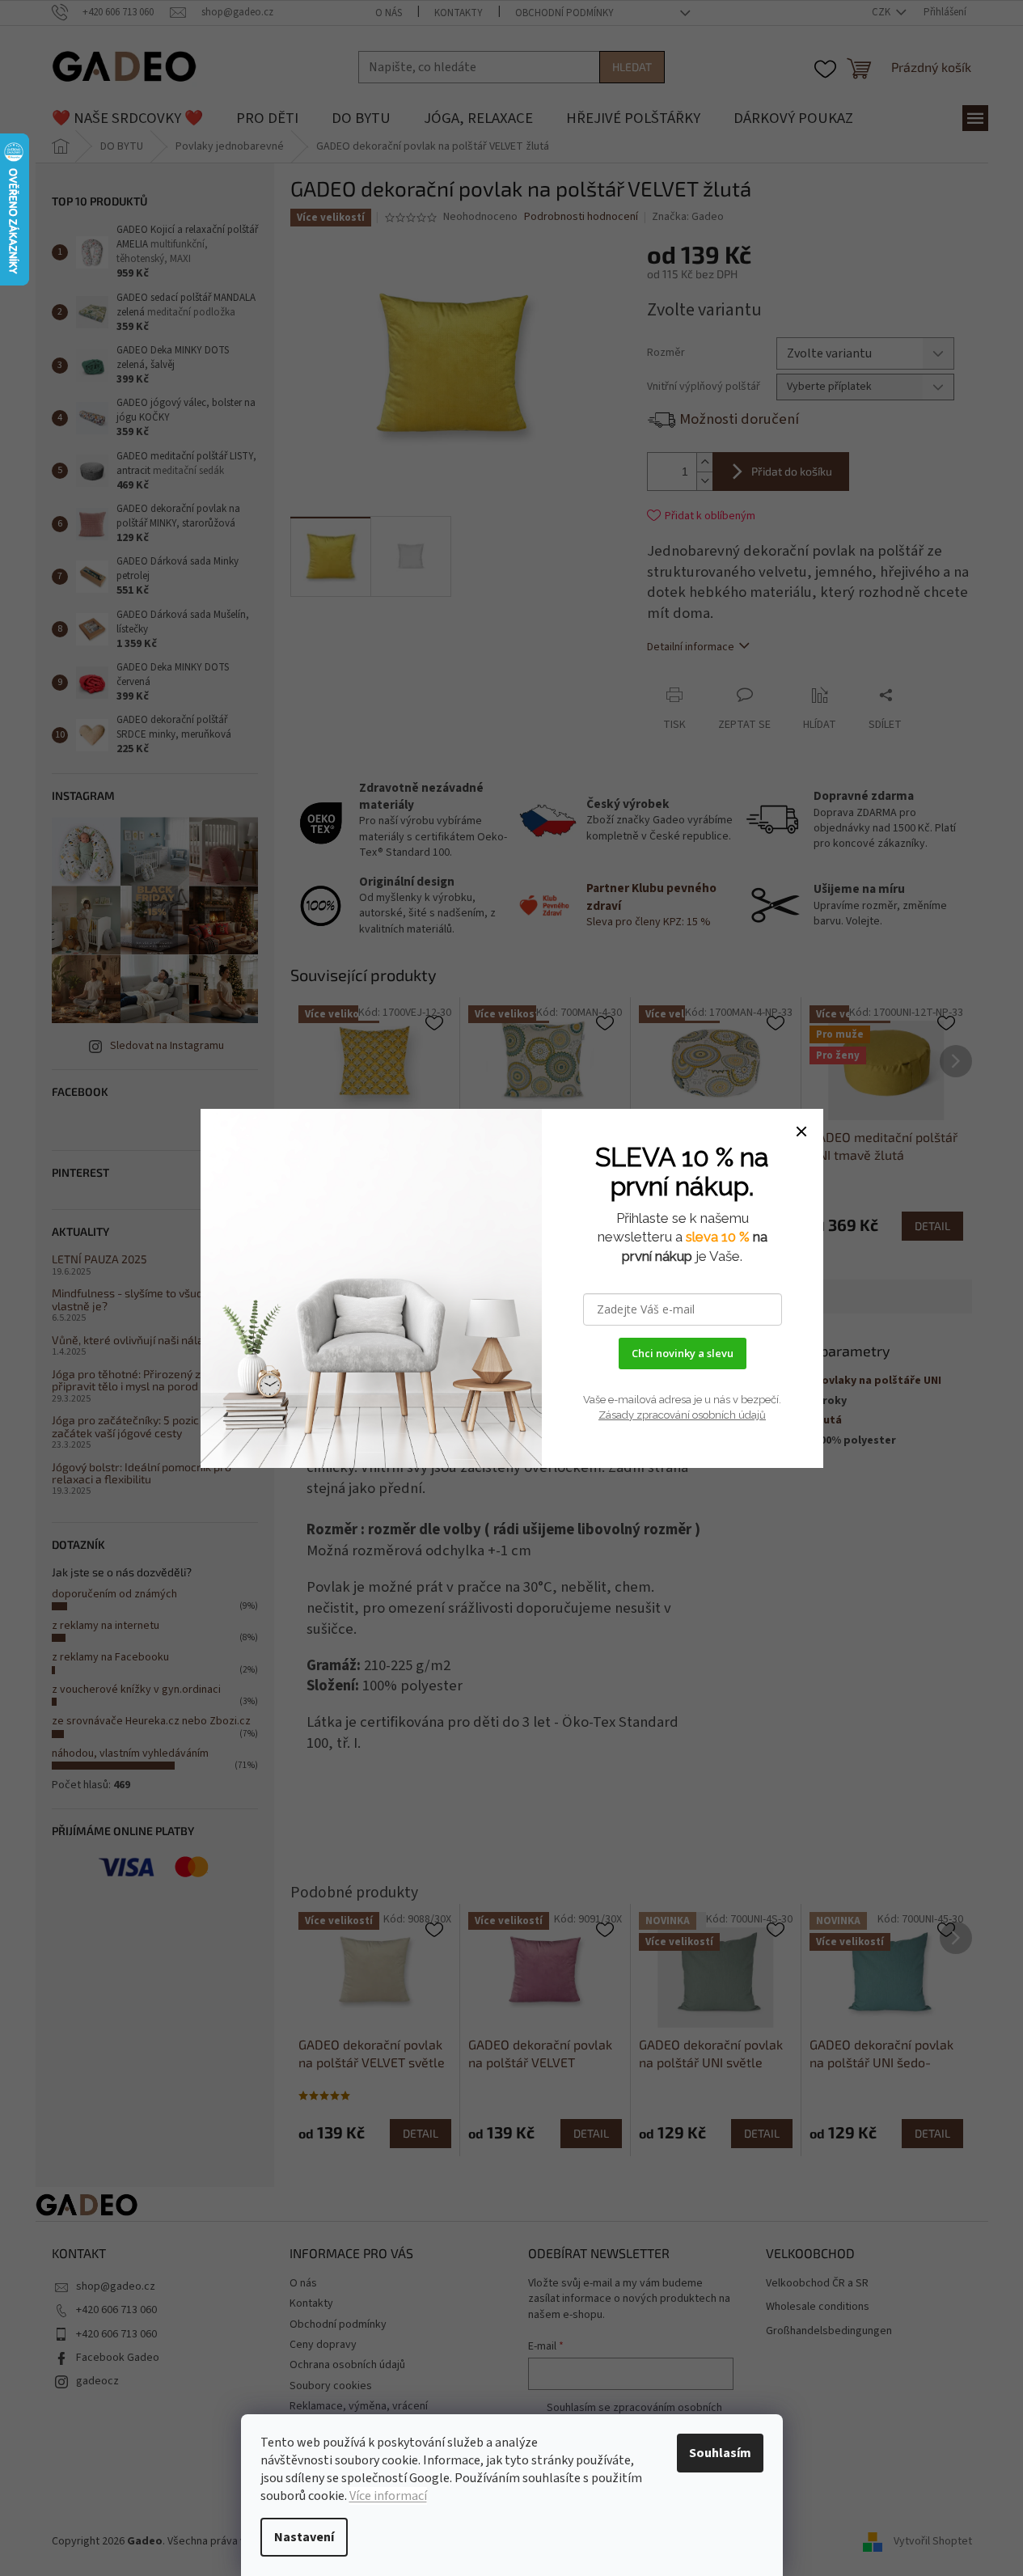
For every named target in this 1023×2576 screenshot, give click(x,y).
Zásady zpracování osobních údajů (682, 1415)
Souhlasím (720, 2453)
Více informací (388, 2496)
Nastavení (304, 2537)
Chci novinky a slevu (683, 1353)
